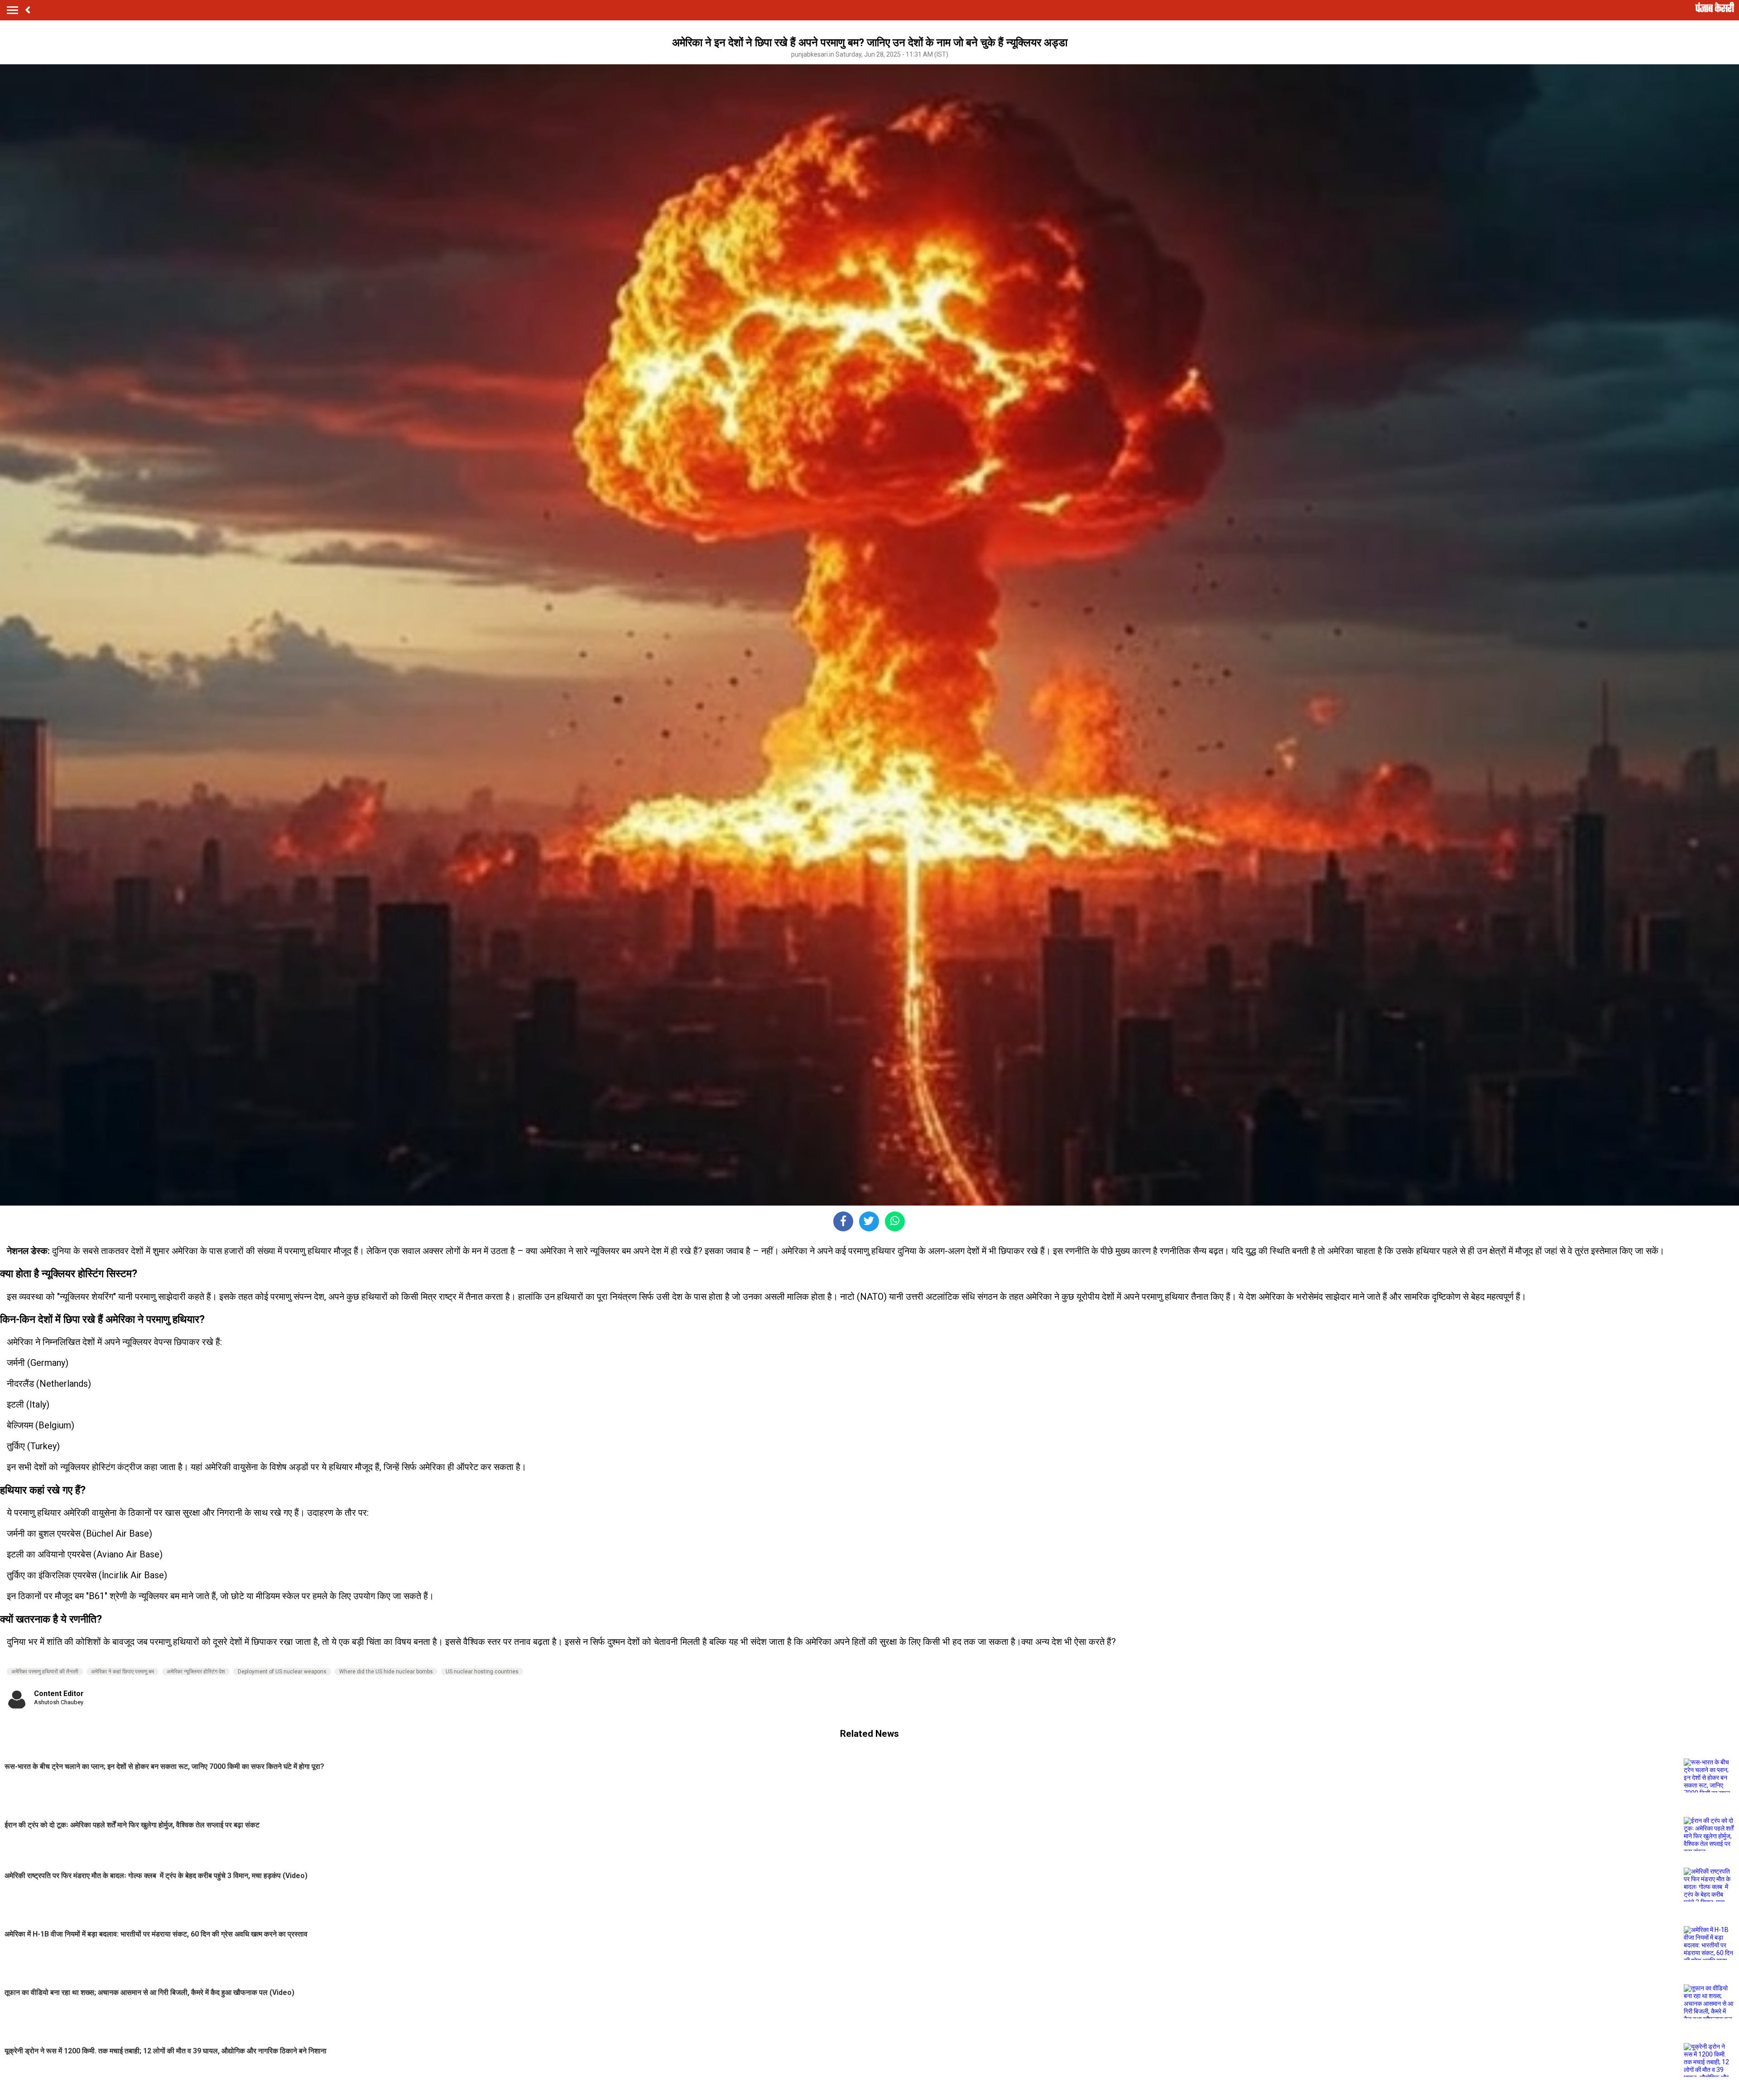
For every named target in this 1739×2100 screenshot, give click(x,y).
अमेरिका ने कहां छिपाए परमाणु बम (122, 1672)
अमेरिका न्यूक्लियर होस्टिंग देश (196, 1672)
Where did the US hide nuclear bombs (386, 1672)
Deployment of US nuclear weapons (282, 1672)
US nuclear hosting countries (482, 1672)
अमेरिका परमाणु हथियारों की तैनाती (45, 1672)
